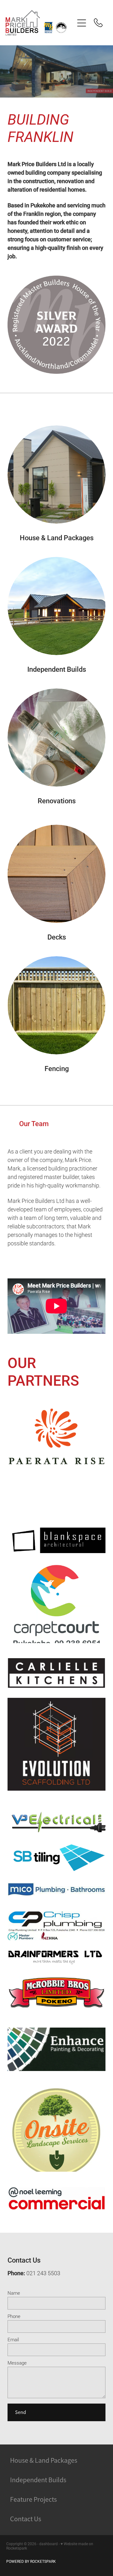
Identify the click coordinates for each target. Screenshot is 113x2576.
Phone (14, 2316)
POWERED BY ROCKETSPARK (31, 2561)
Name (14, 2293)
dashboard (48, 2544)
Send (21, 2412)
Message (17, 2363)
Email (13, 2340)
